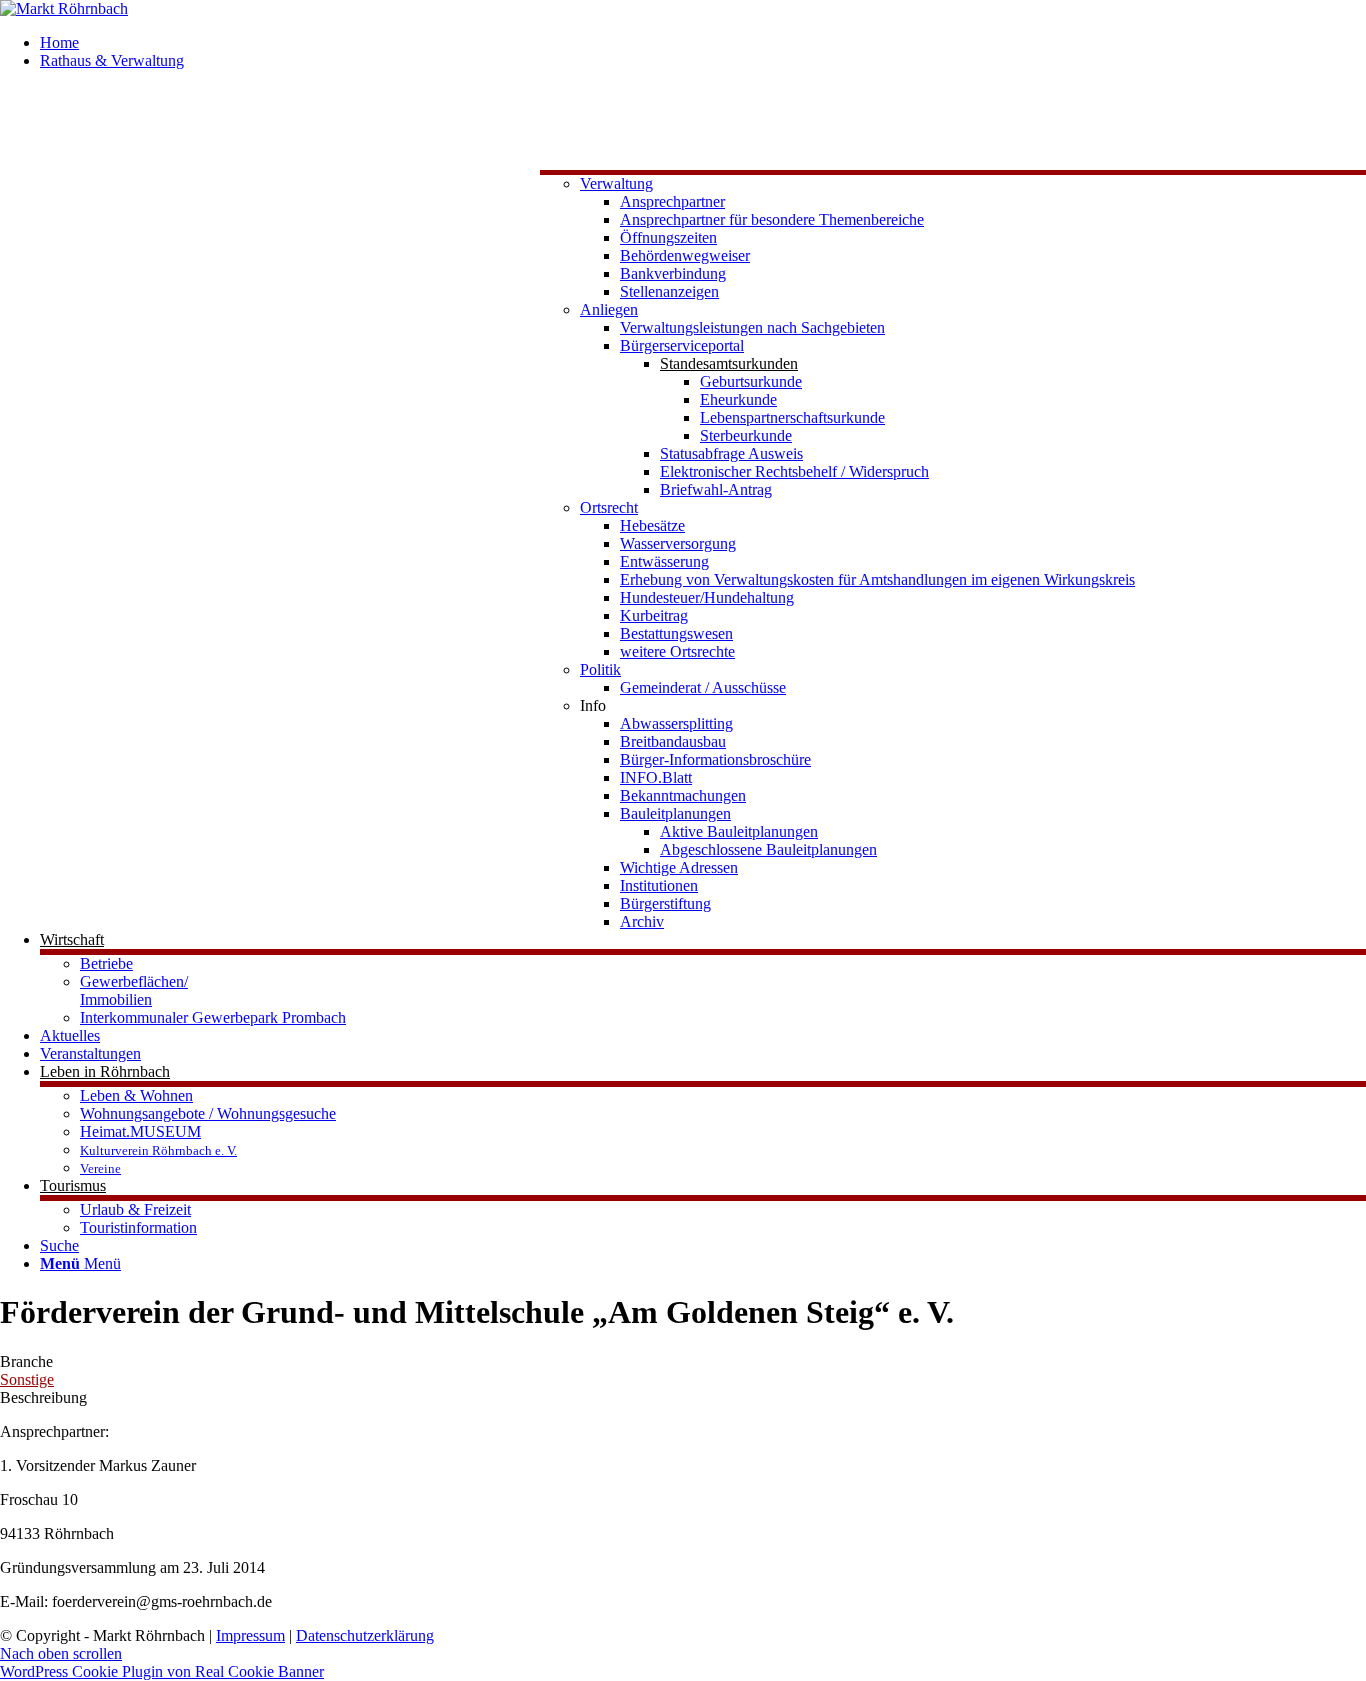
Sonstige (27, 1379)
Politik (600, 669)
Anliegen (609, 309)
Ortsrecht (609, 507)
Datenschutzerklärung (365, 1635)
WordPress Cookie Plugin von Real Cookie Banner (162, 1671)
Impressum (250, 1635)
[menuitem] (703, 43)
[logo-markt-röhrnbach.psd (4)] (64, 8)
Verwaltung (616, 183)
